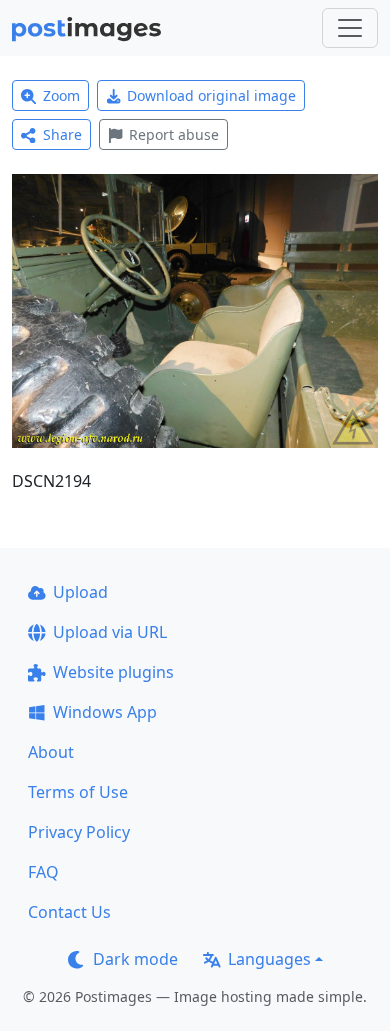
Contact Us (69, 912)
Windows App (105, 712)
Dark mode (135, 959)
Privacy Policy (79, 832)
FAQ (43, 872)
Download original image (211, 95)
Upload (80, 592)
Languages (269, 959)
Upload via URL (110, 632)
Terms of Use (78, 792)
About (51, 752)
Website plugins (113, 672)
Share (62, 134)
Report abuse (174, 134)
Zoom (61, 95)
